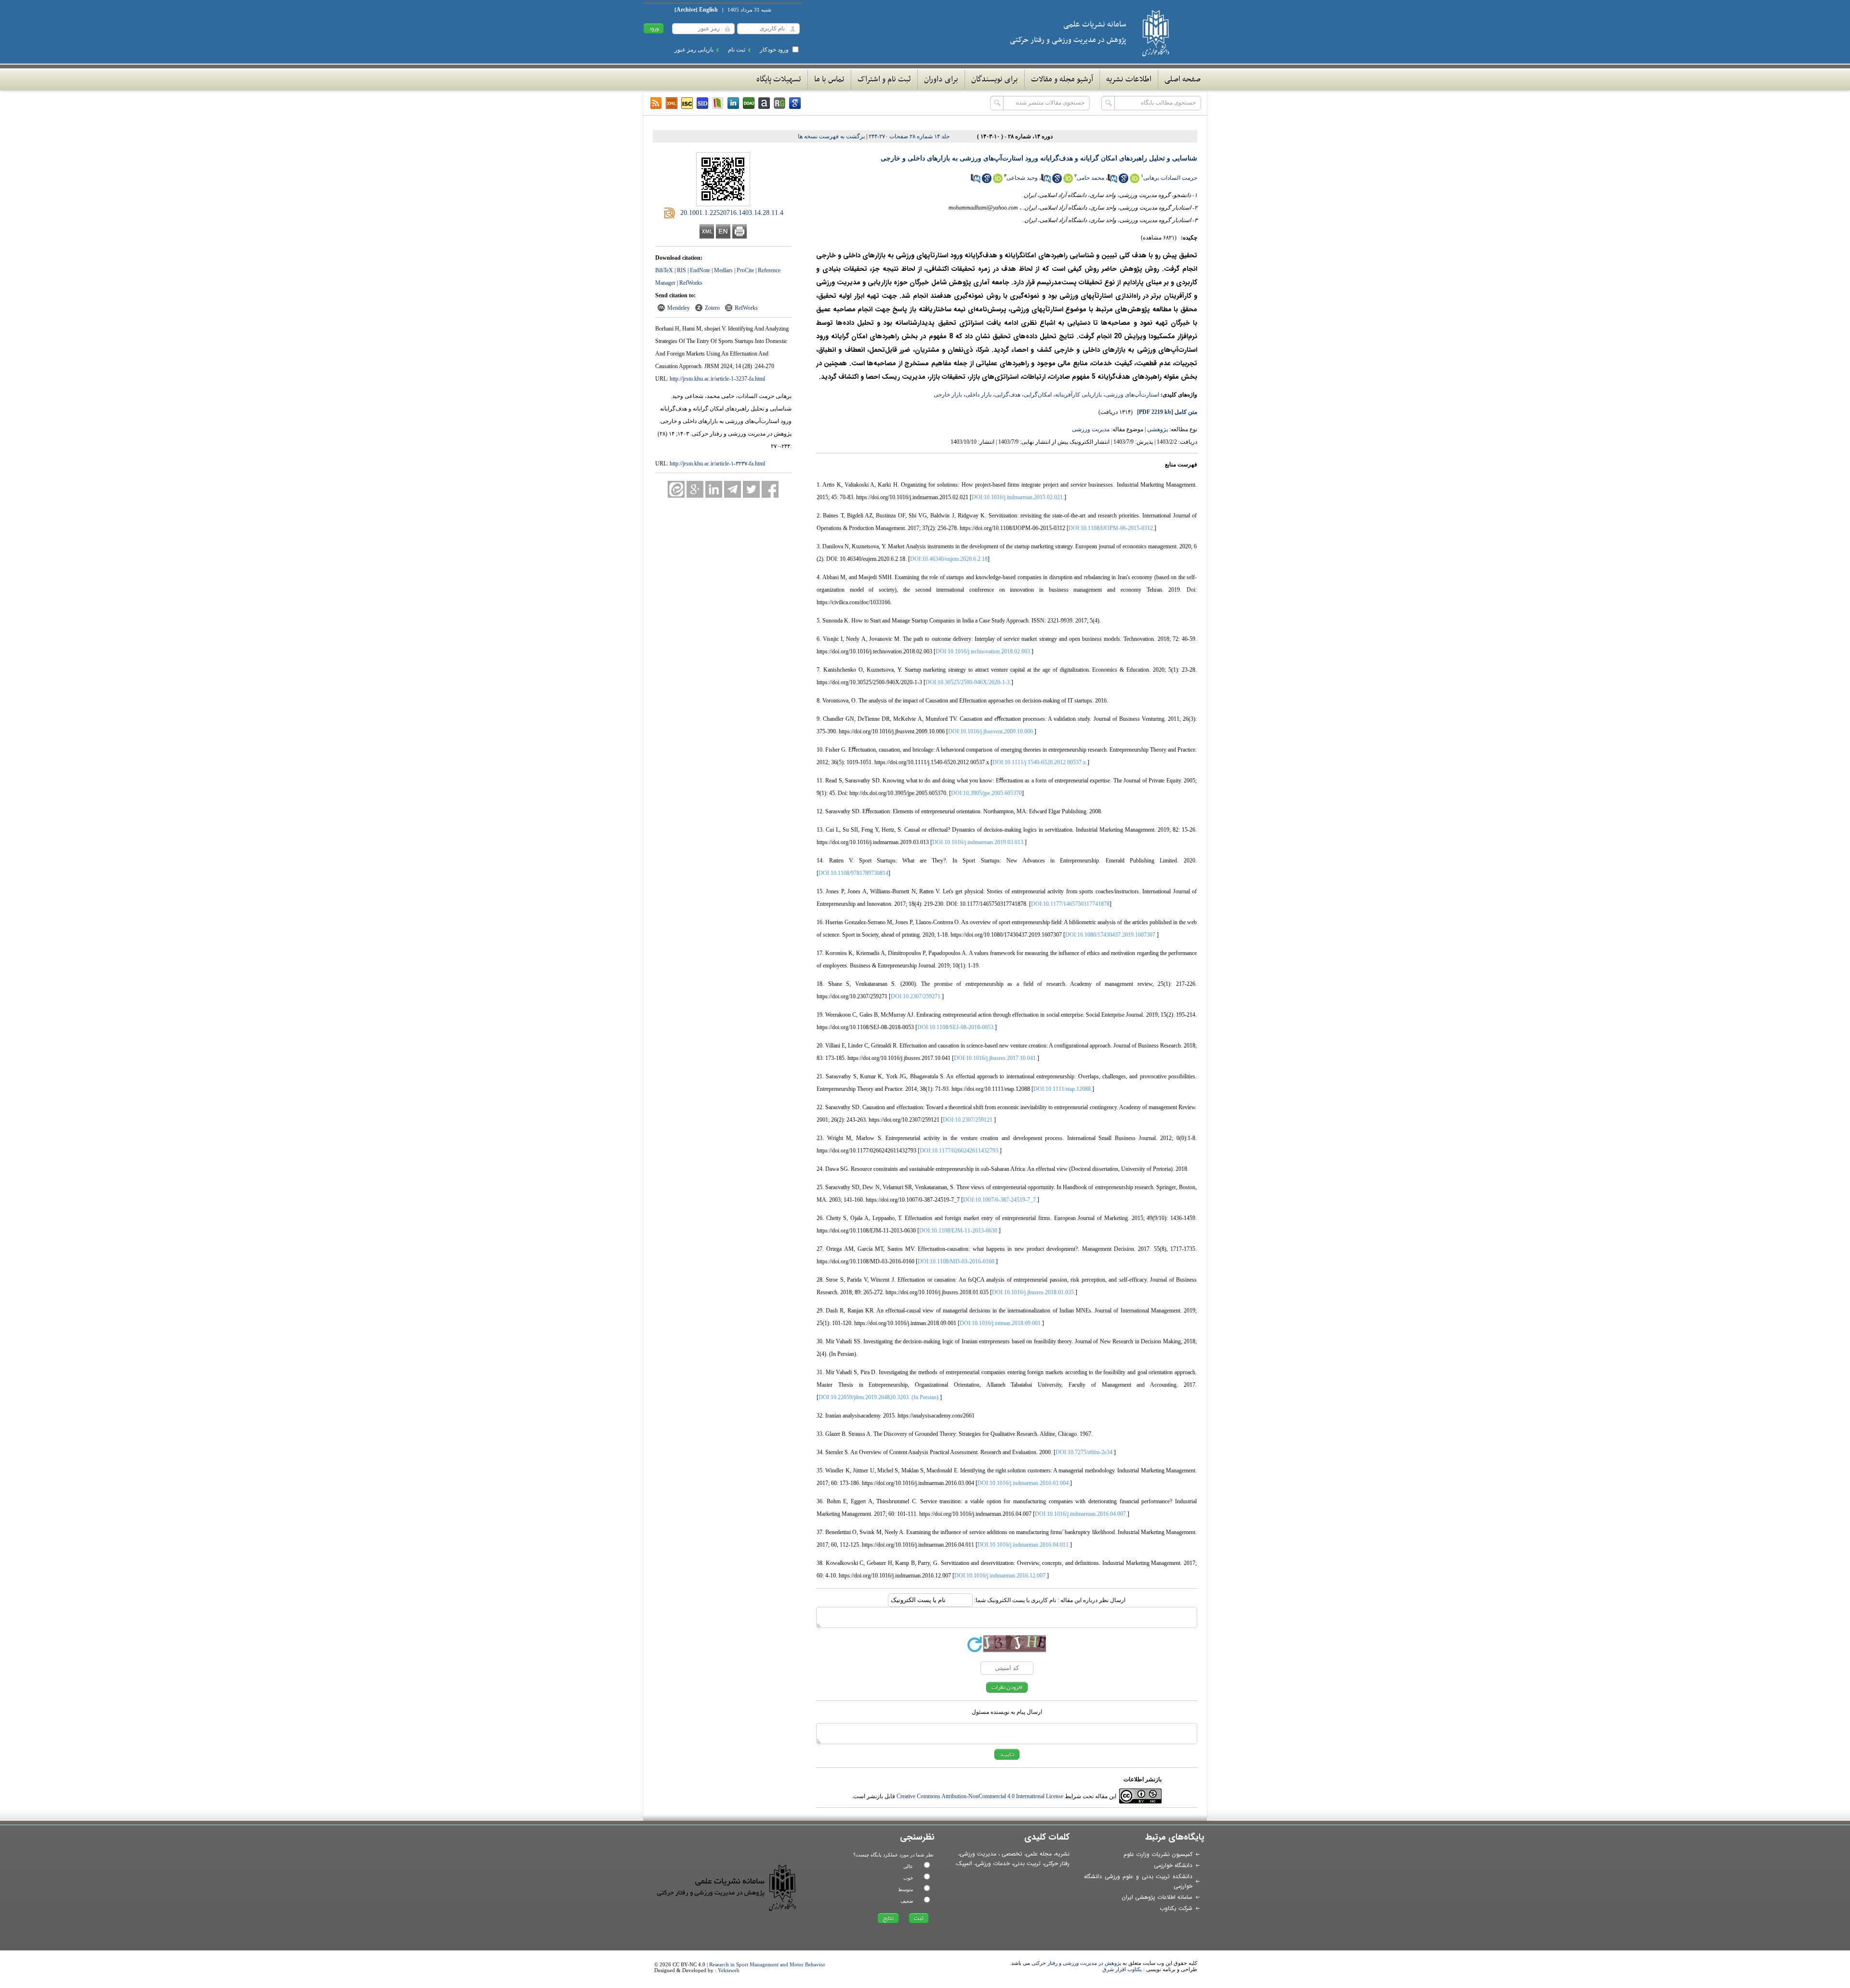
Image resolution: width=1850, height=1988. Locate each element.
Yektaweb (729, 1970)
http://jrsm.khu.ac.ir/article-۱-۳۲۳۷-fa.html (717, 464)
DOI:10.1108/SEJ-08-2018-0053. (956, 1027)
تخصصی (1012, 1854)
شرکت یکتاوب (1176, 1908)
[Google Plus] (695, 489)
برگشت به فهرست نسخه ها (831, 136)
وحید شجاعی (1022, 178)
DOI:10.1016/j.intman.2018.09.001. (1001, 1323)
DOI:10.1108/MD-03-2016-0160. (957, 1261)
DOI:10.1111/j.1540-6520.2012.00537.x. (1040, 762)
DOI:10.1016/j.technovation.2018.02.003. (984, 651)
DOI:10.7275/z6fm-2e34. (1085, 1452)
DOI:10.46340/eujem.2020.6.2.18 (949, 559)
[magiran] (718, 103)
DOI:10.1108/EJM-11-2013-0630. (959, 1231)
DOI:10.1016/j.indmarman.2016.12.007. (1001, 1576)
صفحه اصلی (1183, 80)
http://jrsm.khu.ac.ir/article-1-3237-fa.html (717, 379)
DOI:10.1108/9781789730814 (853, 873)
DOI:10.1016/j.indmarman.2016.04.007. (1081, 1514)
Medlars (723, 270)
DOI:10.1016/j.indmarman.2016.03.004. (1024, 1483)
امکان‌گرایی (1038, 395)
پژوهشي (1157, 429)
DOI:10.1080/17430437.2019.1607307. (1111, 935)
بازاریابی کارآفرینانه (1078, 395)
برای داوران (941, 80)
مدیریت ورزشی (1091, 429)
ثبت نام (737, 50)
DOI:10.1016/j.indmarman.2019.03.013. (978, 842)
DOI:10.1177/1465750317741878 (1070, 904)
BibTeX (664, 270)
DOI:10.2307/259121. (968, 1120)
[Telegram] (733, 489)
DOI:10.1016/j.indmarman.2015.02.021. (1018, 497)
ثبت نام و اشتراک (884, 80)
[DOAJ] (749, 103)
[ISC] (687, 103)
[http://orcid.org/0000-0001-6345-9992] (1068, 181)
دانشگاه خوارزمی (1173, 1865)
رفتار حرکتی (1057, 1863)
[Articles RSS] (656, 103)
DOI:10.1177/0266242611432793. (960, 1151)
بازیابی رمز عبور (694, 50)
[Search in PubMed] (1112, 181)
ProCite (745, 270)
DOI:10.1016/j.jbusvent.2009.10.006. (991, 731)
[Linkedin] (733, 103)
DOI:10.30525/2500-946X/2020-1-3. (968, 682)
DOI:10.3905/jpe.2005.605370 (986, 793)
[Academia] (764, 103)
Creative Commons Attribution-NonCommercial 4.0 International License (980, 1796)
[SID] (702, 103)
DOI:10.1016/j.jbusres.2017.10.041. (996, 1058)
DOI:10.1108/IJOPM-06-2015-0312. (1111, 528)
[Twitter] (751, 489)
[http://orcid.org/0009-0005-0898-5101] (1135, 181)
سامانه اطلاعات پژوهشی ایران (1157, 1897)
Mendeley (679, 308)
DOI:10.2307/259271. (916, 996)
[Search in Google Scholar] (1123, 181)
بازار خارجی (948, 395)
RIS (681, 270)
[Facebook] (770, 489)
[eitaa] (676, 489)
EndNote (700, 270)
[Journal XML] (672, 103)
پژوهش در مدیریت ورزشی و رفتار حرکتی (1076, 1963)
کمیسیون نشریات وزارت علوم (1158, 1854)
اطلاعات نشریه (1129, 80)
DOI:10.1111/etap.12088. (1063, 1089)
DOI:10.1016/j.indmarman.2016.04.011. (1024, 1545)
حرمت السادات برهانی (1170, 178)
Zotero (712, 308)
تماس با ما (829, 80)
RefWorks (691, 283)
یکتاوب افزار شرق (1122, 1969)
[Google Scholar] (795, 103)
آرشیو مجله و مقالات (1062, 80)
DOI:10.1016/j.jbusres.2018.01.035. (1034, 1292)
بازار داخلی (978, 395)
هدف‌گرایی (1008, 395)
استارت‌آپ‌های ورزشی (1132, 395)
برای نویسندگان (995, 80)
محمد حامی (1090, 178)
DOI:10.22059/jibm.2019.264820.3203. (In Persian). (879, 1397)
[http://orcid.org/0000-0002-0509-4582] (998, 181)
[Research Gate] (780, 103)
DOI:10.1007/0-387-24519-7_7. (1000, 1200)
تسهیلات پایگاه (779, 80)
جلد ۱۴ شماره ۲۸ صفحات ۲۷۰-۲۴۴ (909, 136)
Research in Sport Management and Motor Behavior (767, 1964)
